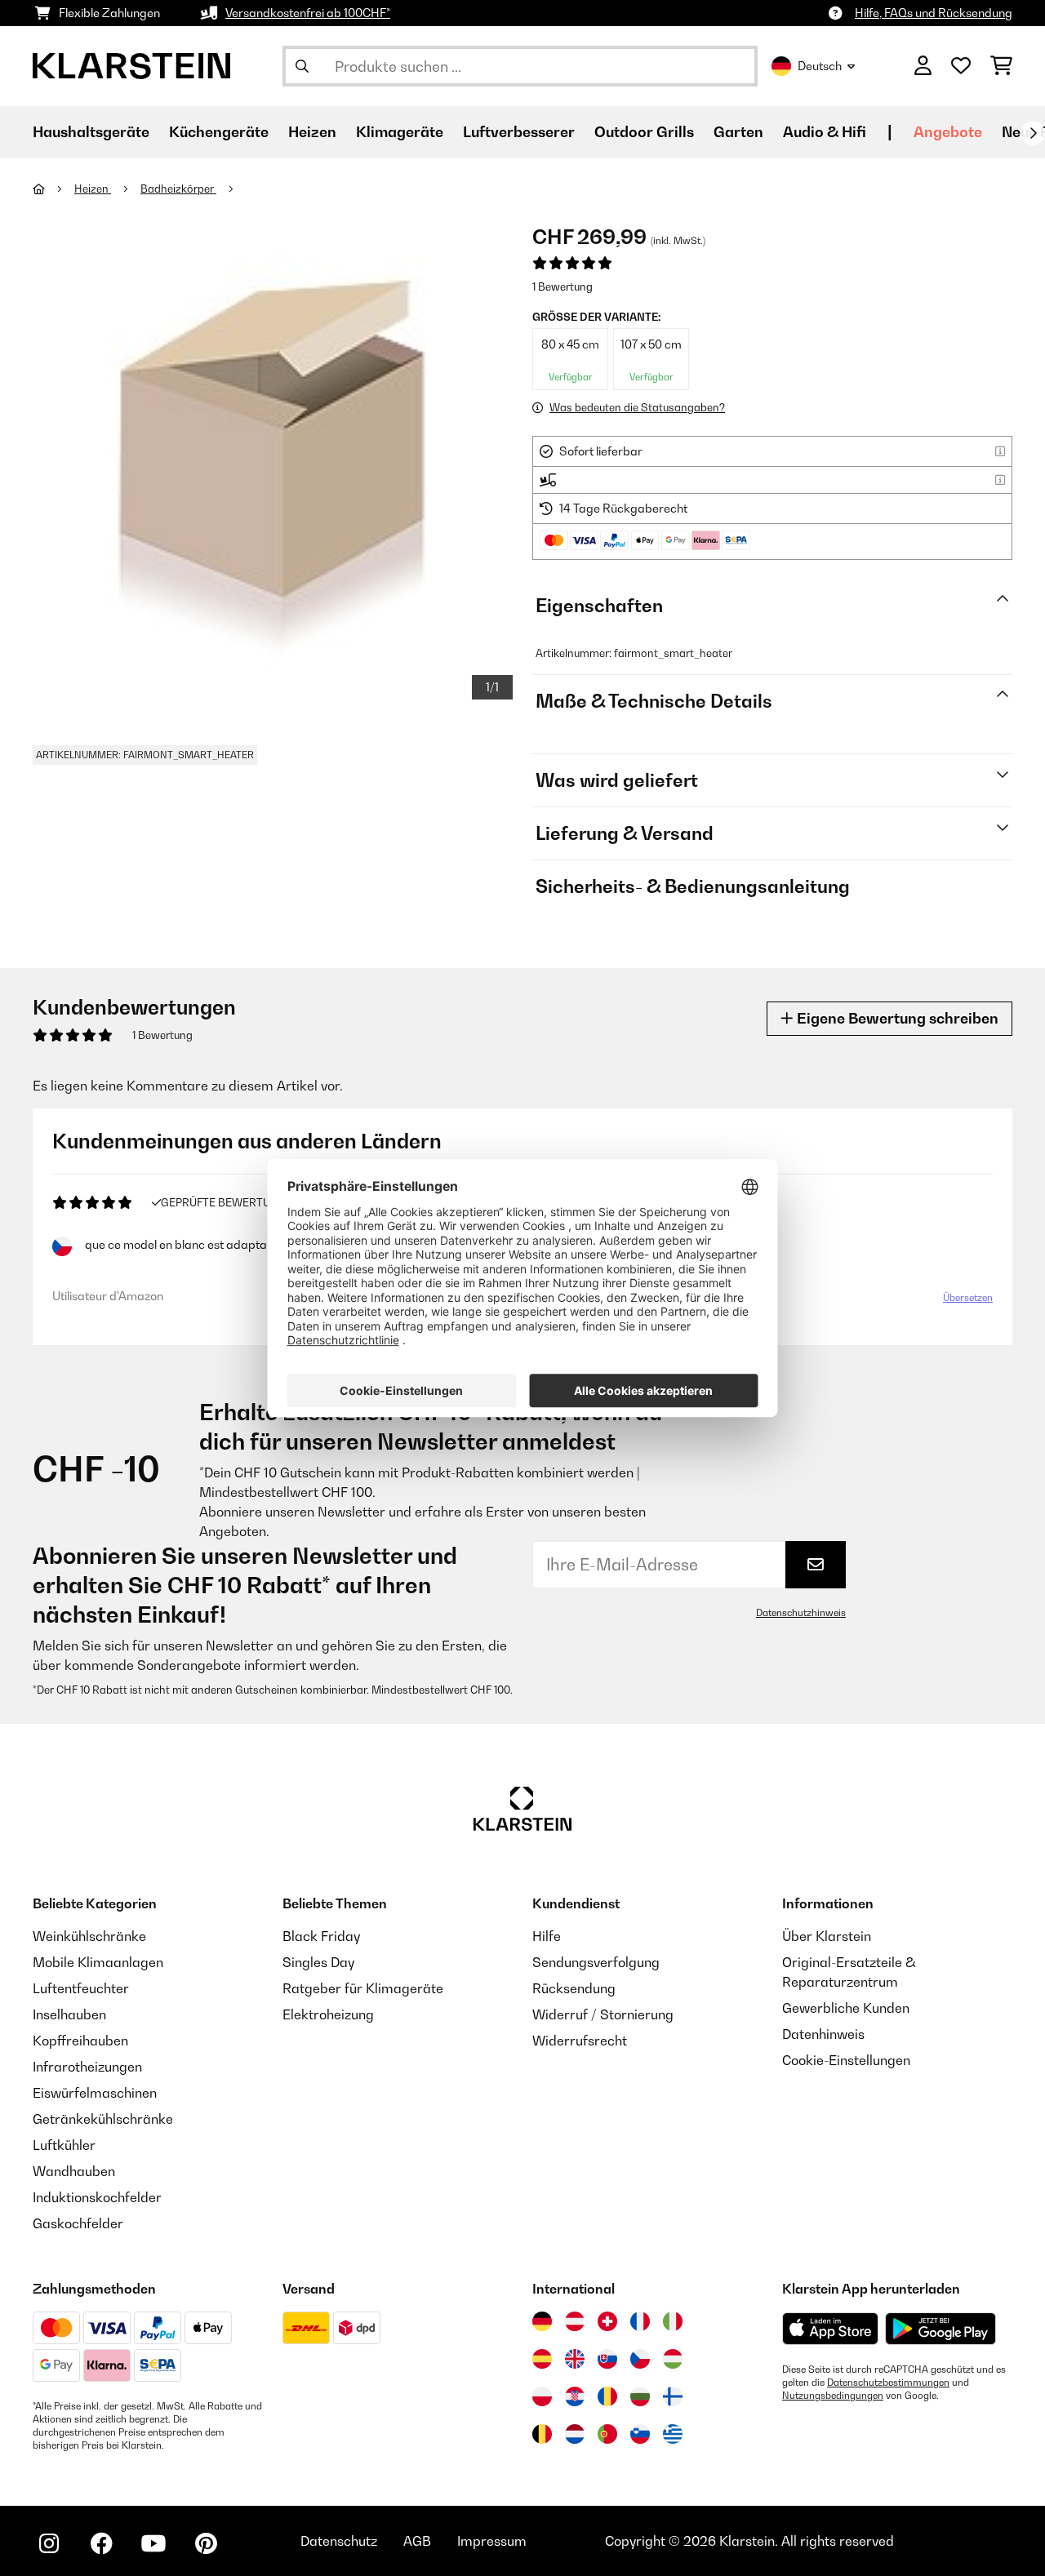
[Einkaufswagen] (1001, 66)
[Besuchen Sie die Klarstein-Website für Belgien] (542, 2434)
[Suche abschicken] (302, 66)
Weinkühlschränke (89, 1936)
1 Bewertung (563, 286)
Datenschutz (339, 2541)
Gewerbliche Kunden (846, 2008)
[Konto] (923, 66)
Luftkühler (64, 2145)
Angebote (948, 132)
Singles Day (318, 1962)
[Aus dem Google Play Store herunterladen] (941, 2329)
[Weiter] (1033, 133)
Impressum (492, 2541)
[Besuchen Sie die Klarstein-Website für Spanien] (542, 2359)
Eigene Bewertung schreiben (896, 1018)
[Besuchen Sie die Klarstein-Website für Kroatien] (575, 2396)
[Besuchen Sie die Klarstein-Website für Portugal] (607, 2434)
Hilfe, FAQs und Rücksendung (934, 13)
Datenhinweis (823, 2034)
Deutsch (820, 66)
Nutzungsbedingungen (833, 2396)
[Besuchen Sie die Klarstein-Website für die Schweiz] (607, 2321)
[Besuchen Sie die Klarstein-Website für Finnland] (673, 2396)
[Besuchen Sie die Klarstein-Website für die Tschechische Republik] (640, 2359)
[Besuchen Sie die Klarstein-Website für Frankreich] (640, 2321)
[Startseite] (53, 189)
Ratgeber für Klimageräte (363, 1988)
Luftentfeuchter (81, 1988)
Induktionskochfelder (97, 2197)
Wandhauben (74, 2171)
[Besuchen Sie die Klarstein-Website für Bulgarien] (640, 2396)
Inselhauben (69, 2014)
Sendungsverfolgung (596, 1962)
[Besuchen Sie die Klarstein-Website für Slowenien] (640, 2434)
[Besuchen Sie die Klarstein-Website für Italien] (673, 2321)
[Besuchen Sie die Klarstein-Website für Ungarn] (673, 2359)
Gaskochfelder (78, 2223)
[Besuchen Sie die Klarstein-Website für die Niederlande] (575, 2434)
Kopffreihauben (80, 2041)
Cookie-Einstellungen (846, 2060)
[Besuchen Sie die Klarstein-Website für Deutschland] (542, 2321)
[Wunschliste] (961, 66)
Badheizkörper (178, 189)
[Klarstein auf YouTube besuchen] (153, 2543)
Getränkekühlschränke (103, 2119)
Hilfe (547, 1936)
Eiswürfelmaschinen (95, 2093)
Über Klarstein (827, 1936)
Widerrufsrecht (580, 2041)
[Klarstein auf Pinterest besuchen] (206, 2543)
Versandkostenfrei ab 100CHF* (308, 13)
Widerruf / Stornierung (603, 2014)
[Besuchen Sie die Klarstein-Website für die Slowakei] (607, 2359)
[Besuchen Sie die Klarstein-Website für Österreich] (575, 2321)
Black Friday (321, 1936)
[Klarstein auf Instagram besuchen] (49, 2543)
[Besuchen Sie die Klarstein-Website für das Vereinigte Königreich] (575, 2359)
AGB (417, 2541)
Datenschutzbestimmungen (888, 2383)
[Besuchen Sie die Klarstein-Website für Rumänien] (607, 2396)
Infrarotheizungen (87, 2067)
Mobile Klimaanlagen (98, 1962)
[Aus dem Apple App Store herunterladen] (830, 2328)
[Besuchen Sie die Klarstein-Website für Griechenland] (673, 2435)
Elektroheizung (328, 2014)
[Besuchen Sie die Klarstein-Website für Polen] (542, 2396)
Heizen (93, 189)
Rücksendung (574, 1988)
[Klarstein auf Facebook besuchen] (101, 2543)
